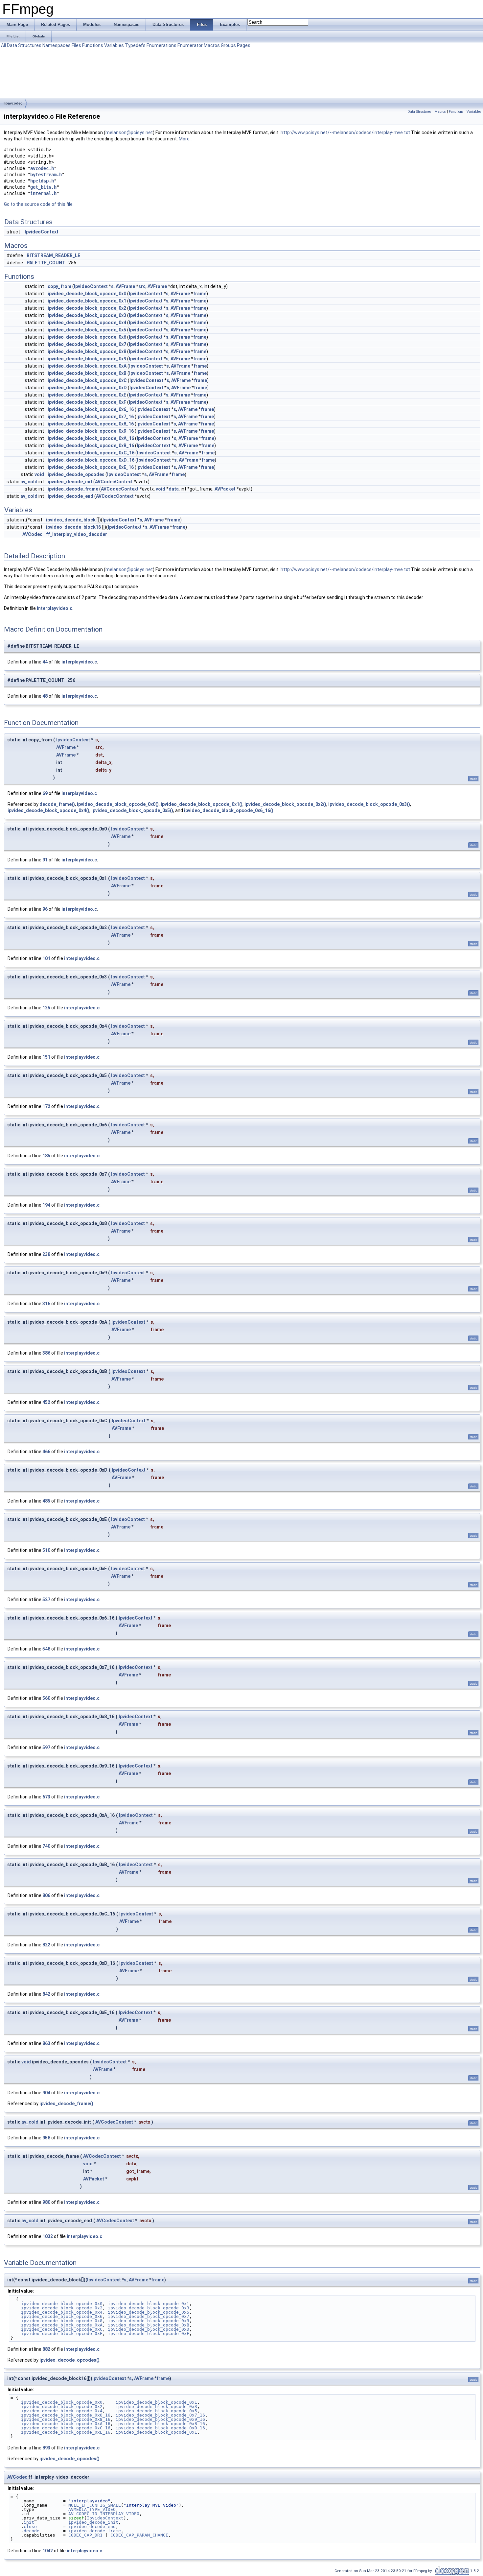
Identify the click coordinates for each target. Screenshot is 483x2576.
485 (46, 1501)
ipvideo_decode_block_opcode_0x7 (87, 344)
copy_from (59, 286)
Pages (244, 45)
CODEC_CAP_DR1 (85, 2535)
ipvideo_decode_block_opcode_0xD (87, 388)
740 (46, 1846)
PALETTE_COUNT (46, 263)
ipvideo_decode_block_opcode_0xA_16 (91, 438)
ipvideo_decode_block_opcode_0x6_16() (229, 810)
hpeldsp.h (42, 181)
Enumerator (190, 45)
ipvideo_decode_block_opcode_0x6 (87, 337)
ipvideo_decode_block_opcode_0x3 (87, 315)
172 (46, 1106)
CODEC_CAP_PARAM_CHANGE (139, 2535)
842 (46, 1994)
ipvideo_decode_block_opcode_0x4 (87, 323)
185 (46, 1156)
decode (32, 2531)
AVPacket (225, 489)
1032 (48, 2236)
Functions (93, 45)
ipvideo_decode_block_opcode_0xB (87, 373)
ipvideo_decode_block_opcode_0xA (87, 366)
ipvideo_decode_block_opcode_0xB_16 (91, 445)
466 (46, 1452)
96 (45, 909)
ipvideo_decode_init (70, 482)
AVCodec (32, 534)
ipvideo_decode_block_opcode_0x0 (87, 294)
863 (46, 2043)
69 (45, 793)
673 (46, 1797)
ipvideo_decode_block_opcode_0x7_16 (91, 417)
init (29, 2522)
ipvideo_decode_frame (73, 489)
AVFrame (125, 286)
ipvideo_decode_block (71, 520)
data (174, 489)
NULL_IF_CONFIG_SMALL (95, 2505)
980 (46, 2202)
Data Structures (24, 45)
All (3, 45)
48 (45, 696)
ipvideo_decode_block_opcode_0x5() (132, 810)
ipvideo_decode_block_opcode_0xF (87, 402)
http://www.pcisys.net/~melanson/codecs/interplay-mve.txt (345, 132)
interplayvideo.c (55, 608)
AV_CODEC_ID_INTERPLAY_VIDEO (104, 2514)
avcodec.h (42, 168)
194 (46, 1205)
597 (46, 1747)
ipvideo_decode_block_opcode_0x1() (202, 804)
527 (46, 1600)
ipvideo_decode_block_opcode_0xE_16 (91, 467)
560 (46, 1698)
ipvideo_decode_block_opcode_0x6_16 (91, 409)
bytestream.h (46, 175)
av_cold (29, 482)
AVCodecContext (114, 482)
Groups (228, 45)
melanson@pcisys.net (129, 132)
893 (46, 2448)
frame (200, 294)
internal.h (43, 193)
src (142, 286)
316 (46, 1304)
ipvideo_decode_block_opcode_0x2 (87, 308)
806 (46, 1895)
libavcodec (13, 103)
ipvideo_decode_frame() (66, 2104)
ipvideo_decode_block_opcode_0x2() (285, 804)
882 (46, 2349)
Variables (114, 45)
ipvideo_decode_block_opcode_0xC (87, 380)
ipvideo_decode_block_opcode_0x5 (87, 330)
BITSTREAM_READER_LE (53, 255)
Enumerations (161, 45)
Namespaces (57, 45)
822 (46, 1945)
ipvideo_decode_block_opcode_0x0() (118, 804)
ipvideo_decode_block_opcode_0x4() (48, 810)
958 (46, 2138)
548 (46, 1649)
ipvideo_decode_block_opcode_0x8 (87, 351)
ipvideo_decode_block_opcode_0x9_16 (91, 431)
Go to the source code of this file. (39, 204)
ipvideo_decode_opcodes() (69, 2360)
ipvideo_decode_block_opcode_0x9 (87, 359)
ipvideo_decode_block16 (73, 527)
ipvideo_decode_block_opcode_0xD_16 (91, 460)
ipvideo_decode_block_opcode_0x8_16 (91, 424)
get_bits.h (43, 187)
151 (46, 1057)
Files (76, 45)
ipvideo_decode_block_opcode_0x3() (369, 804)
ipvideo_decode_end (70, 496)
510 (46, 1550)
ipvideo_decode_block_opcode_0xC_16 (91, 453)
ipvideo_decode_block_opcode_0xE (87, 395)
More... (186, 139)
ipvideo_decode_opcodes (76, 474)
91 (45, 860)
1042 (48, 2551)
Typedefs (135, 45)
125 (46, 1008)
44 (45, 662)
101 (46, 958)
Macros (212, 45)
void (39, 474)
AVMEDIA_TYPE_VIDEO (92, 2509)
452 (46, 1402)
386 (46, 1353)
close (30, 2527)
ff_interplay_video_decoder (77, 534)
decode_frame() (57, 804)
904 (46, 2093)
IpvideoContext (42, 232)
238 (46, 1254)
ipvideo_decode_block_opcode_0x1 (87, 301)
